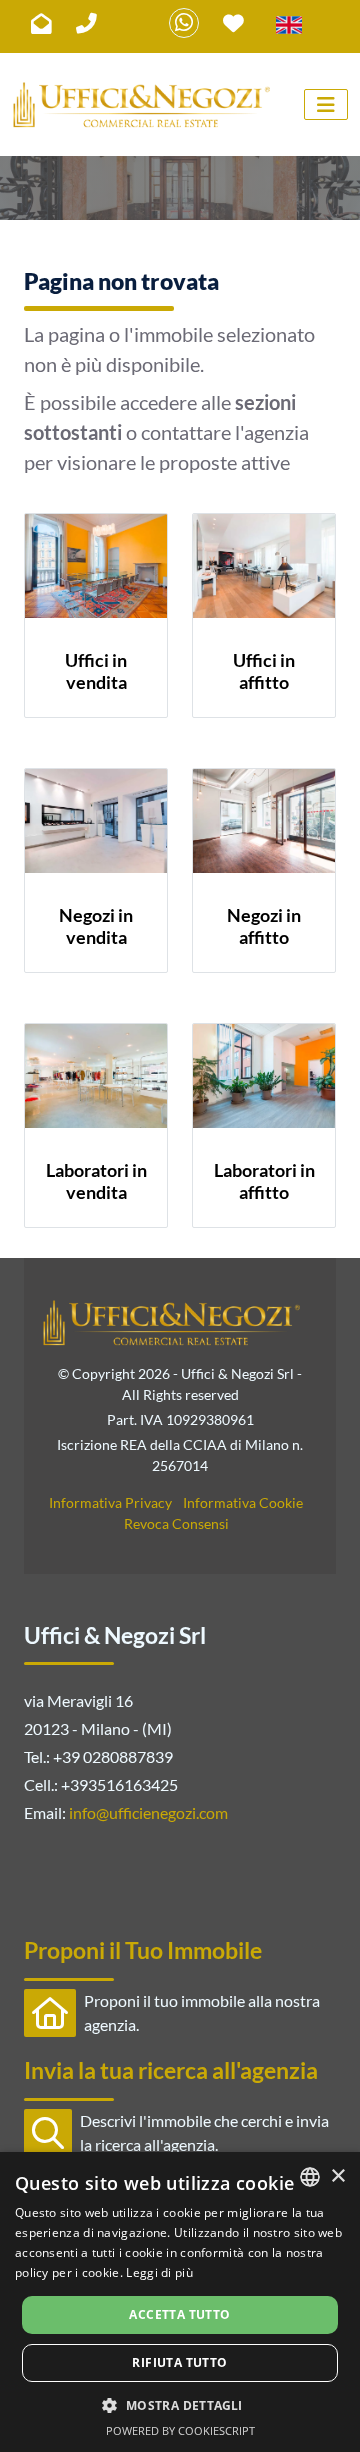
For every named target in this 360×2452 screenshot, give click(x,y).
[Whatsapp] (184, 23)
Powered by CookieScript (180, 2430)
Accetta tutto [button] (179, 2314)
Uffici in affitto (264, 671)
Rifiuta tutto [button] (179, 2362)
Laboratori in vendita (96, 1181)
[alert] (180, 2302)
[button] (179, 2405)
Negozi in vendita (96, 926)
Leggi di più (159, 2272)
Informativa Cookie (243, 1502)
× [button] (337, 2176)
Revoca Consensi (176, 1523)
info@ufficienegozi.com (148, 1812)
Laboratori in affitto (264, 1181)
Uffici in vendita (96, 671)
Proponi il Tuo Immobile (143, 1950)
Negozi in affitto (264, 926)
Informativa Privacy (110, 1502)
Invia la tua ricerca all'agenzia (171, 2070)
